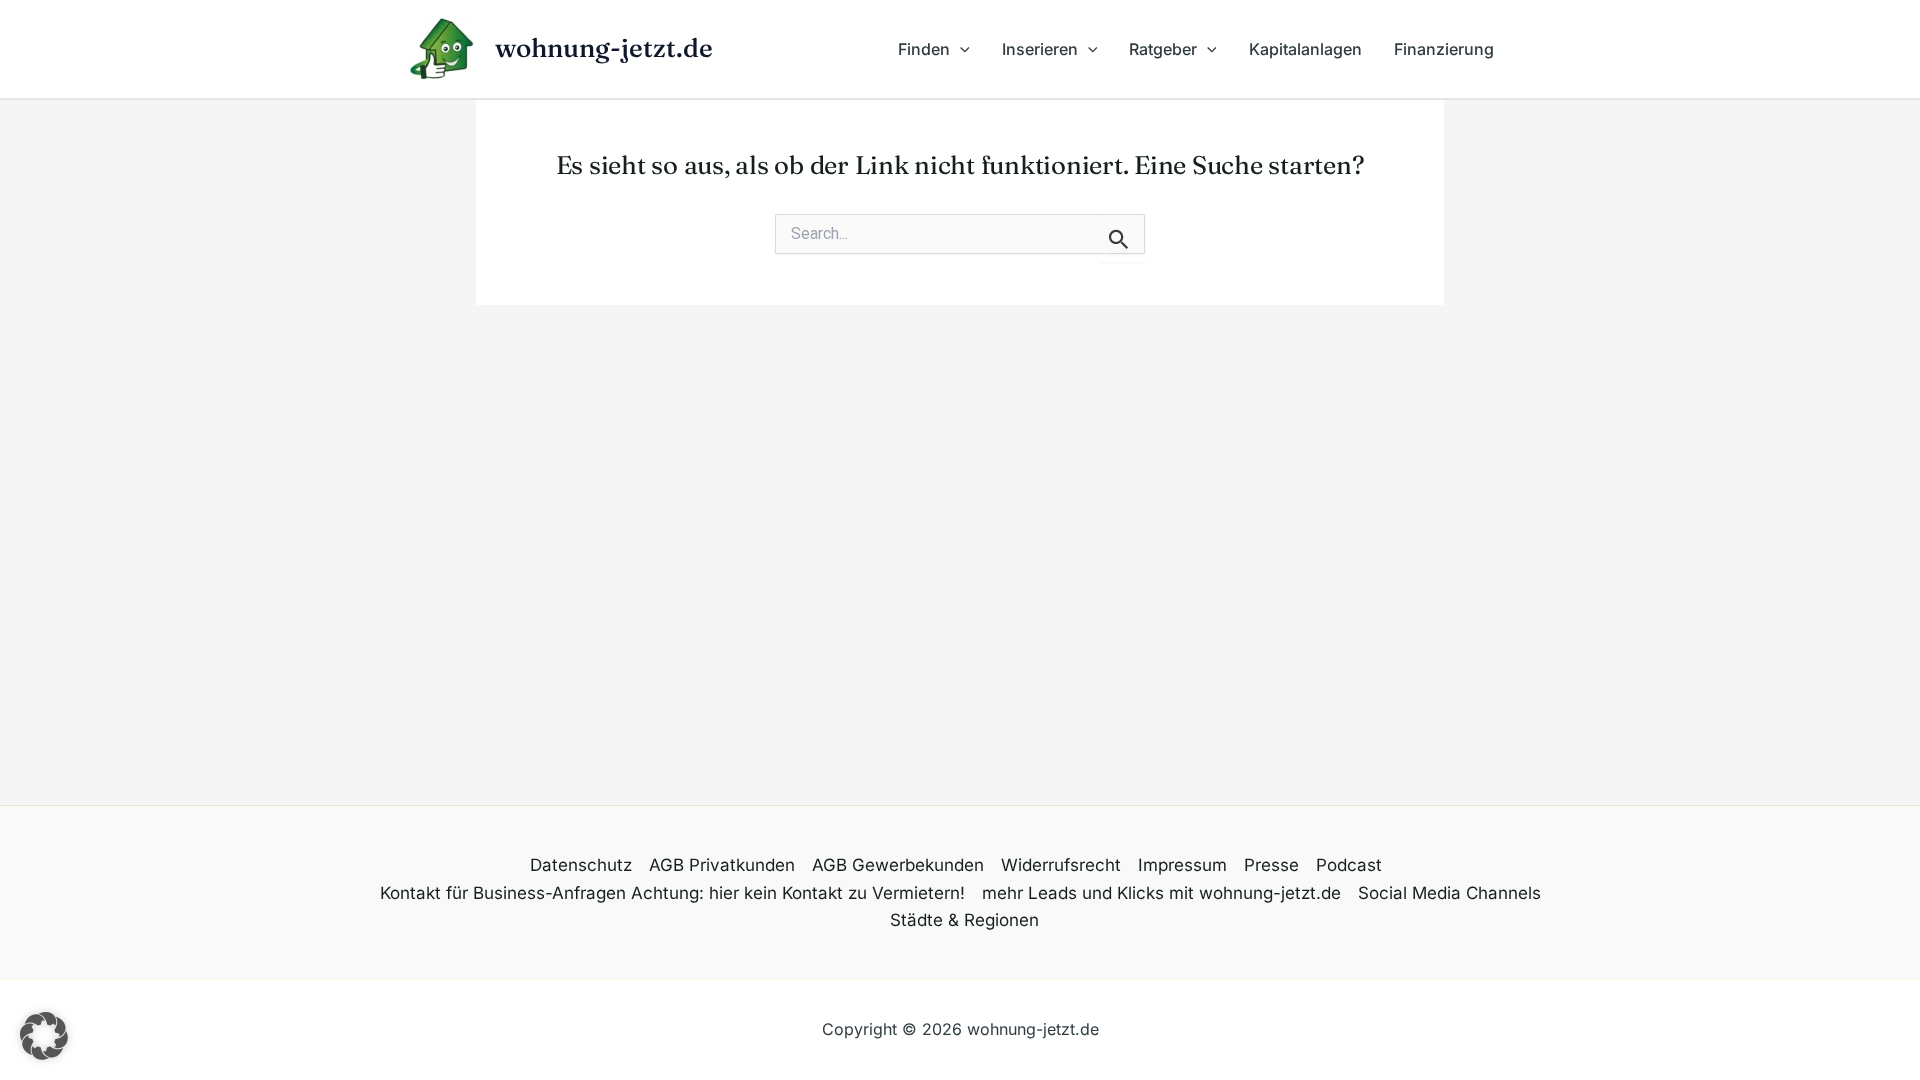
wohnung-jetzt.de (604, 48)
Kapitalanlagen (1305, 49)
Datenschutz (581, 865)
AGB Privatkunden (722, 865)
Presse (1271, 865)
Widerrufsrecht (1061, 865)
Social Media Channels (1449, 893)
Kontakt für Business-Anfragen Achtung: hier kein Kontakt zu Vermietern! (672, 893)
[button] (960, 49)
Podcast (1349, 865)
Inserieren (1040, 49)
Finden (924, 49)
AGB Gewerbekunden (898, 865)
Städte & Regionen (964, 920)
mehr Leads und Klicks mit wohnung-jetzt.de (1161, 893)
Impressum (1182, 865)
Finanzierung (1444, 49)
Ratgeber (1163, 49)
